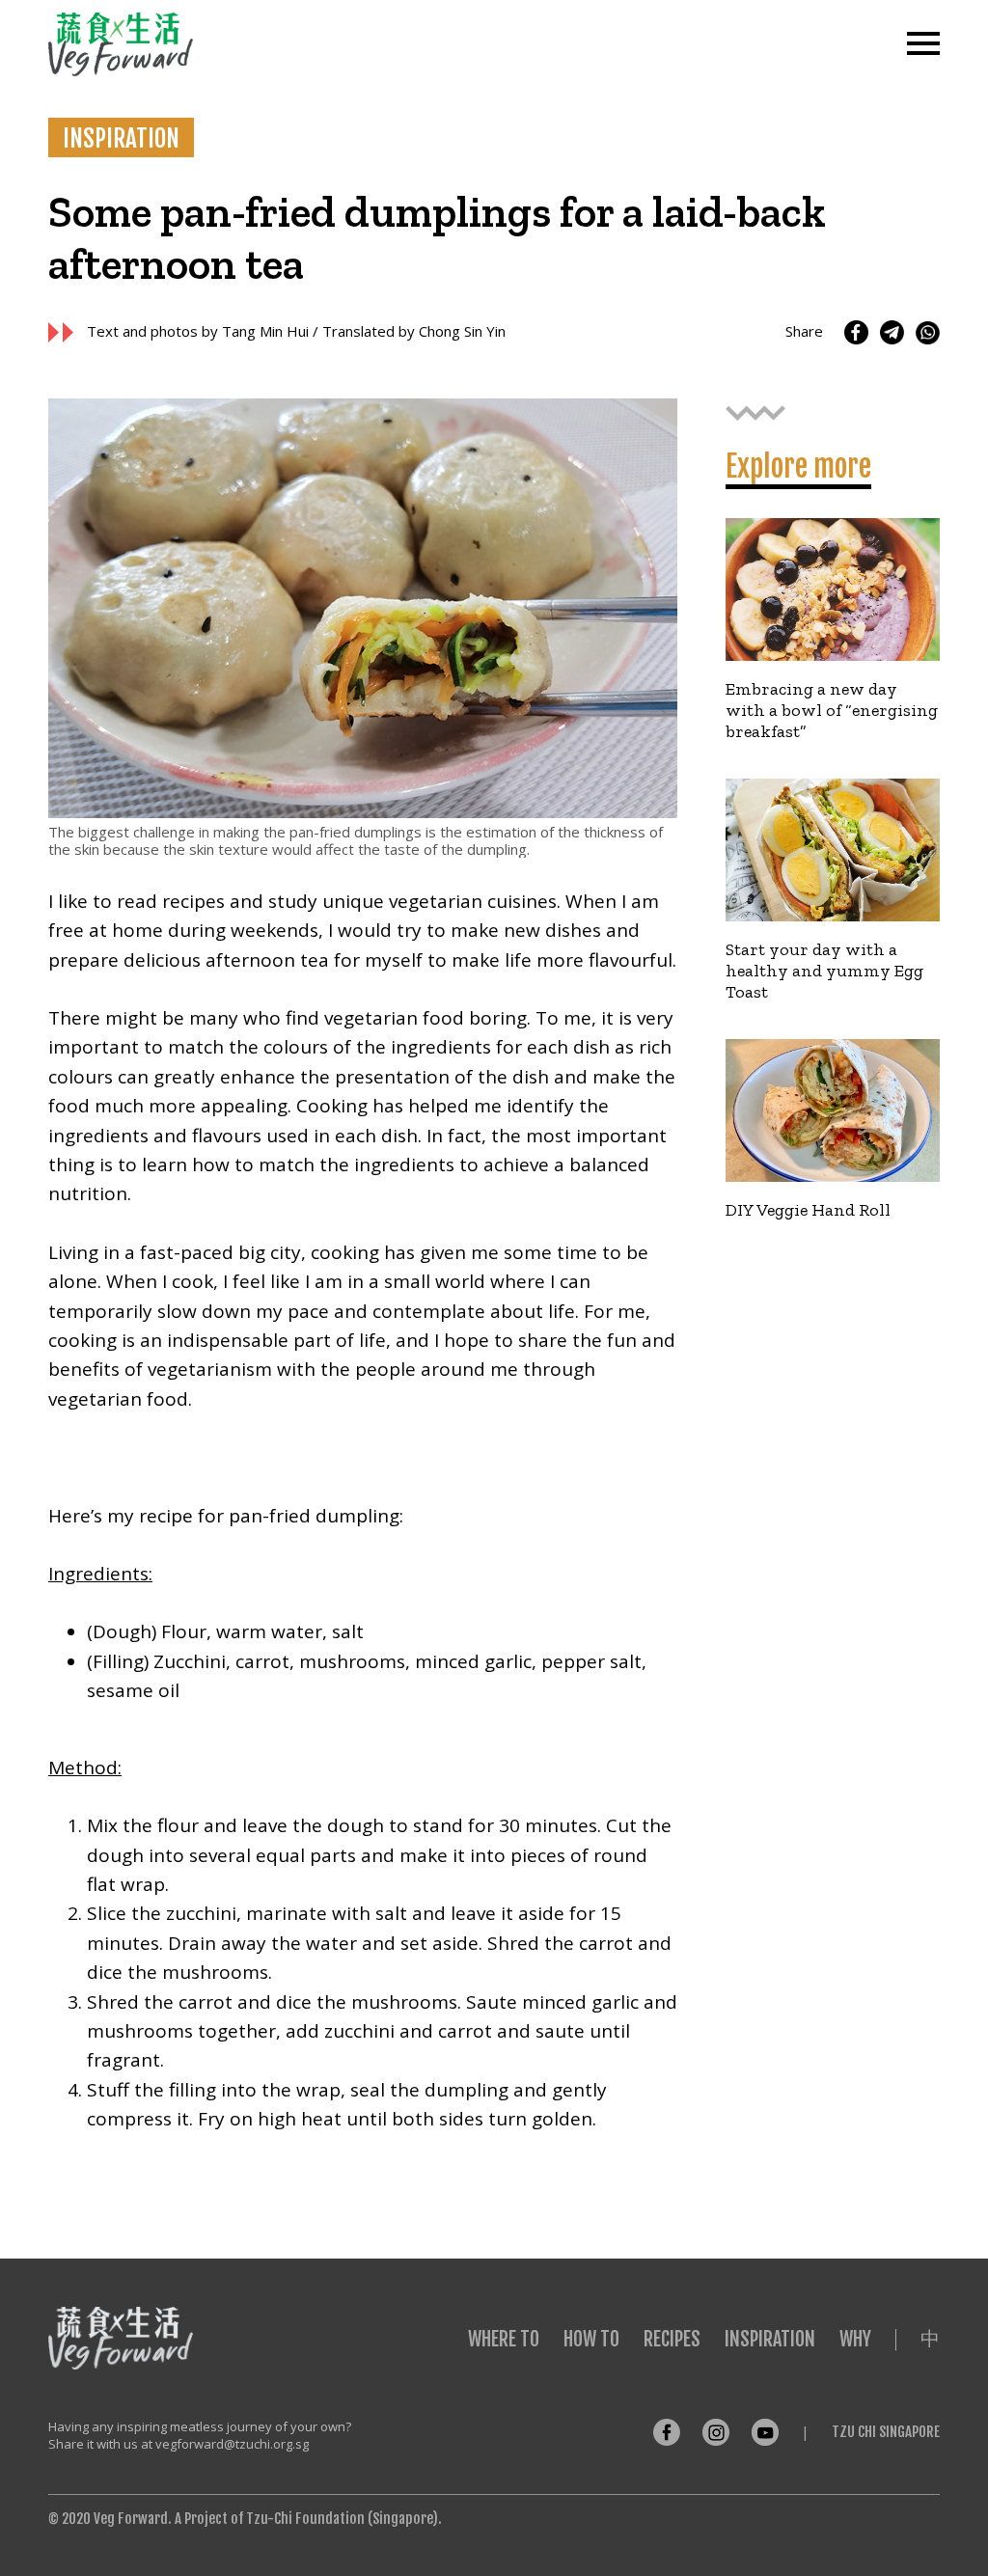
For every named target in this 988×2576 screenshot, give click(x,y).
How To (591, 2339)
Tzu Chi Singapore (886, 2432)
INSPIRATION (121, 138)
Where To (504, 2339)
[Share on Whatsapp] (928, 332)
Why (855, 2339)
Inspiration (770, 2339)
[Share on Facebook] (856, 332)
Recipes (672, 2339)
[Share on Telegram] (892, 332)
